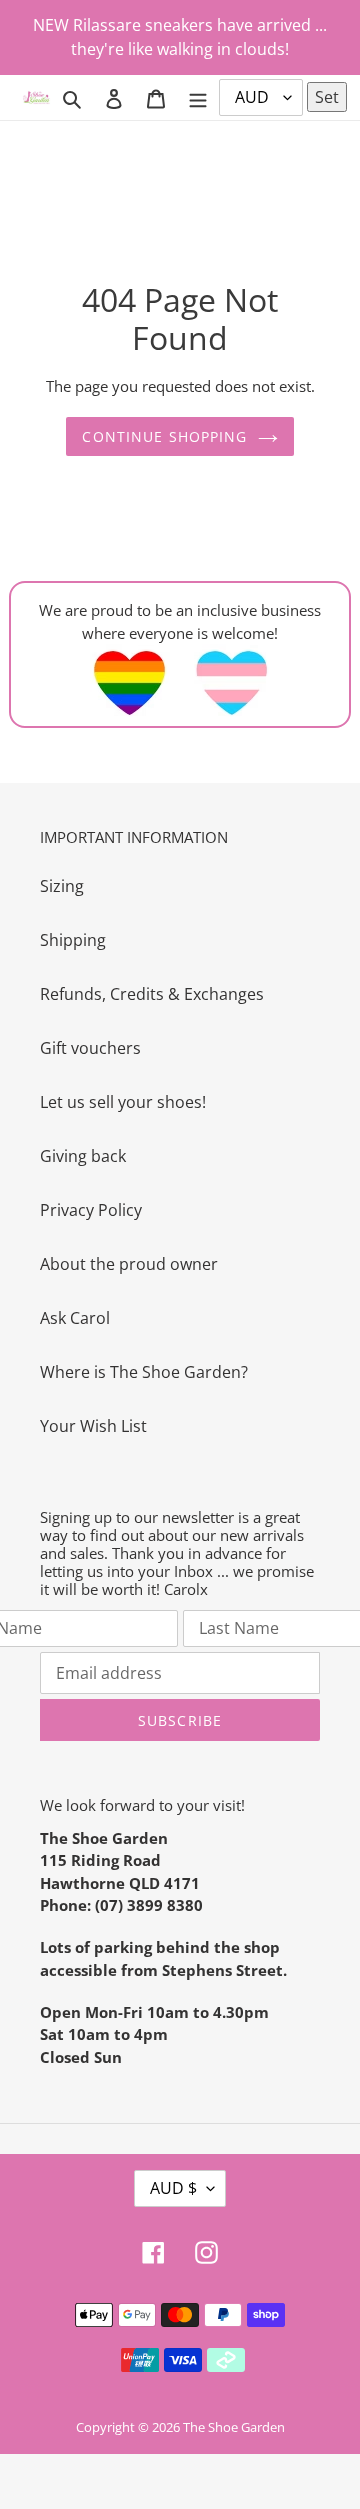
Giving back (83, 1156)
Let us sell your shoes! (123, 1102)
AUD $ (173, 2188)
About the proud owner (129, 1264)
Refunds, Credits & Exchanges (152, 994)
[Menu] (198, 97)
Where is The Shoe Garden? (144, 1372)
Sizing (62, 886)
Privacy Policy (91, 1210)
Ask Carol (75, 1318)
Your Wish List (93, 1426)
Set (327, 97)
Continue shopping (164, 436)
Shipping (73, 940)
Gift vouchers (90, 1048)
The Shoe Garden (234, 2427)
